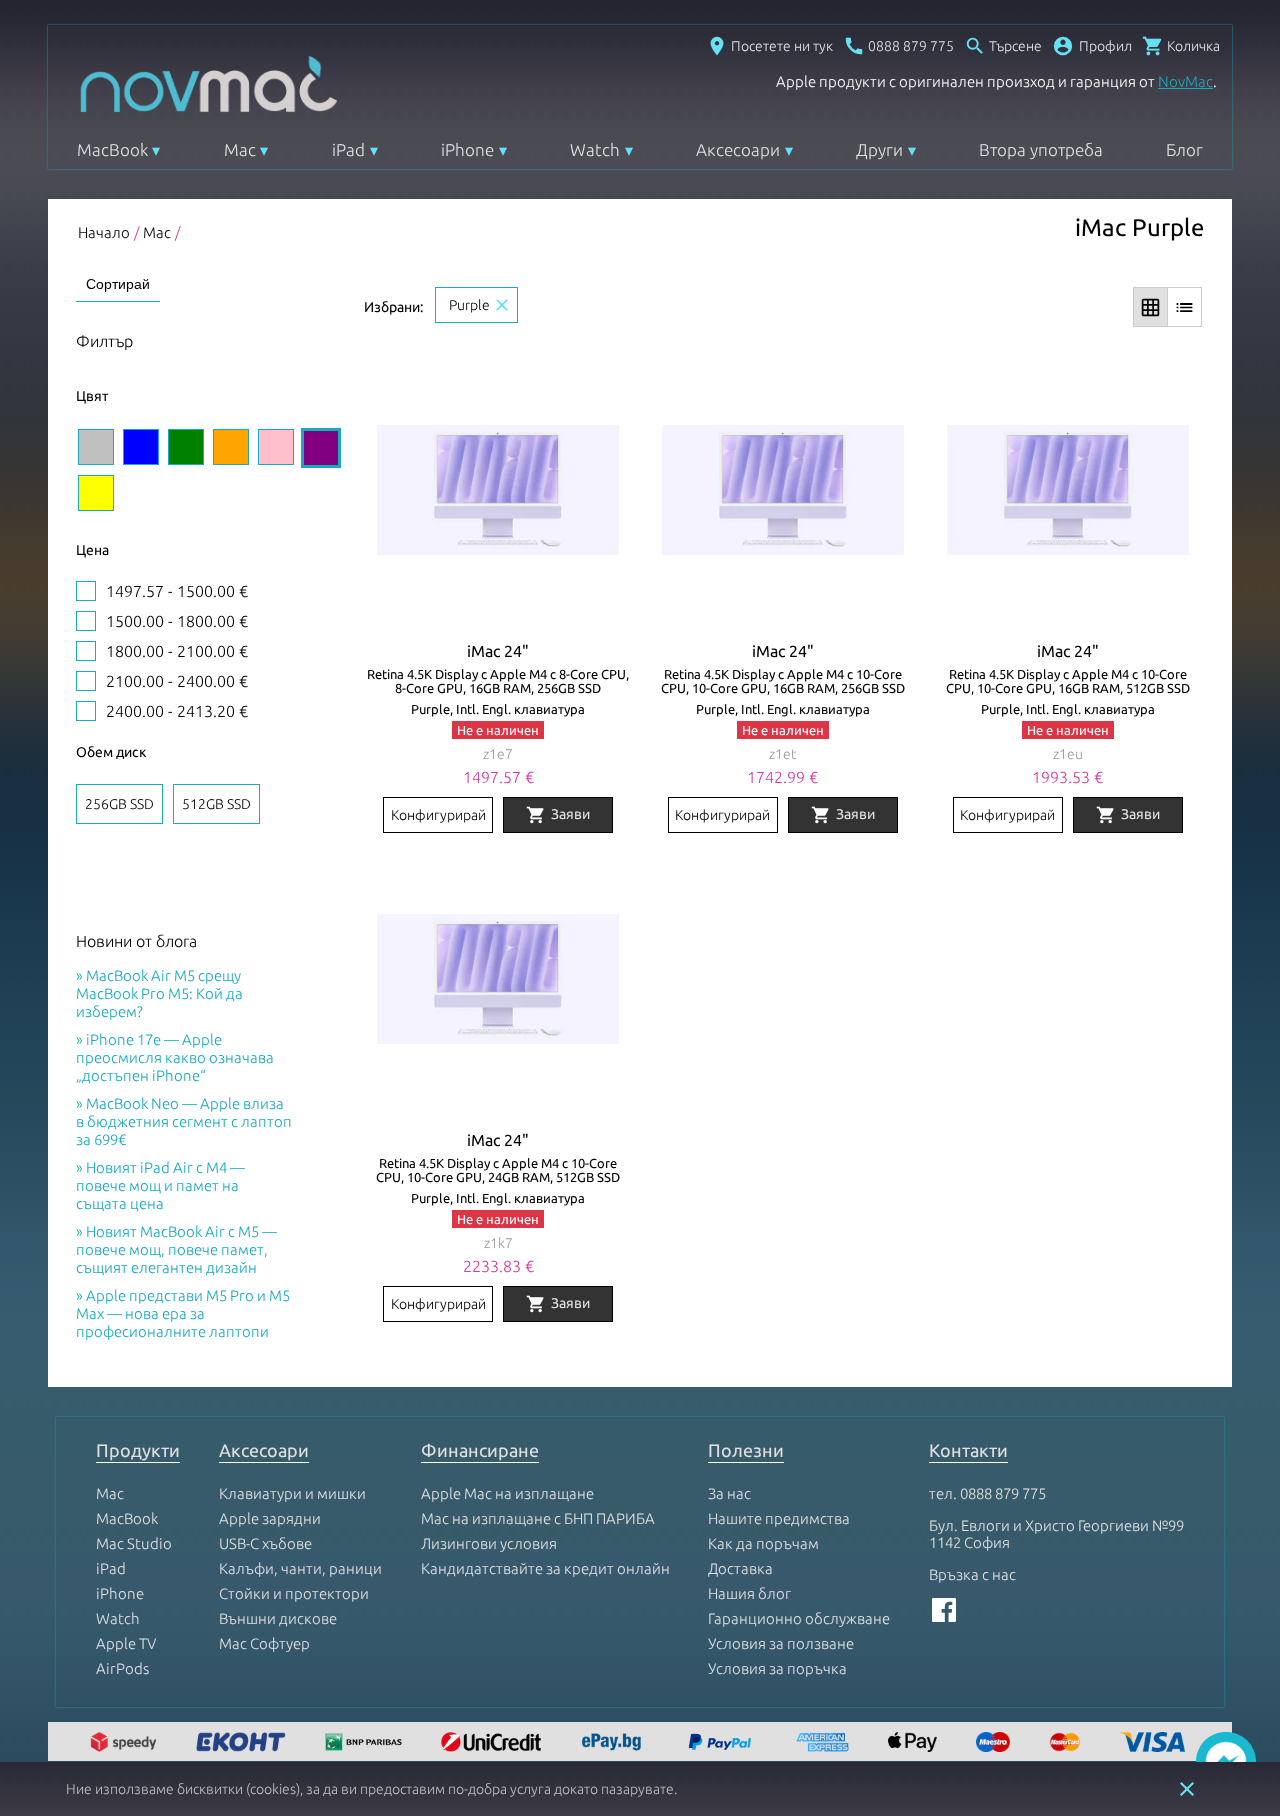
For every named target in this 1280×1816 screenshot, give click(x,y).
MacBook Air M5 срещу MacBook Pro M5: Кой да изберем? (159, 993)
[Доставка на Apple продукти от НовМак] (126, 1743)
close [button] (1187, 1789)
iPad (348, 149)
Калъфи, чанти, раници (300, 1568)
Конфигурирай (438, 815)
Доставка (740, 1568)
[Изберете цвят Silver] (96, 447)
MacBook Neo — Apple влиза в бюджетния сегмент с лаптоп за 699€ (184, 1121)
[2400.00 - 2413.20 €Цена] (86, 711)
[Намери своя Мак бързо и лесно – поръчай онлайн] (614, 1743)
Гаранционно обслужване (799, 1618)
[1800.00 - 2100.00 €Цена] (86, 651)
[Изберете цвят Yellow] (96, 493)
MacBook (112, 149)
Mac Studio (134, 1543)
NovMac (1185, 81)
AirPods (122, 1668)
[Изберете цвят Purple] (321, 448)
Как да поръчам (763, 1543)
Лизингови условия (489, 1543)
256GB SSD (119, 804)
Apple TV (126, 1643)
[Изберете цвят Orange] (231, 447)
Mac (240, 149)
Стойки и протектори (294, 1593)
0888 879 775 (1003, 1493)
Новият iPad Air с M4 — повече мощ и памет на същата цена (160, 1185)
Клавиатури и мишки (292, 1493)
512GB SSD (216, 804)
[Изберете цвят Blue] (141, 447)
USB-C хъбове (265, 1543)
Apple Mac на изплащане (507, 1493)
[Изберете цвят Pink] (276, 447)
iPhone (467, 149)
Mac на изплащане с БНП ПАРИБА (538, 1518)
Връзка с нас (972, 1574)
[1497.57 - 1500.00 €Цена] (86, 591)
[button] (1092, 46)
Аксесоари (738, 149)
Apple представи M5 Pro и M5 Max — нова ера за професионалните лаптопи (183, 1313)
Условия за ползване (781, 1643)
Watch (595, 149)
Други (879, 149)
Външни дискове (278, 1618)
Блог (1184, 149)
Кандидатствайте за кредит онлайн (545, 1568)
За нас (729, 1493)
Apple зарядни (270, 1518)
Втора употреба (1041, 149)
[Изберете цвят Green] (186, 447)
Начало (104, 232)
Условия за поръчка (777, 1668)
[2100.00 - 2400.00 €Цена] (86, 681)
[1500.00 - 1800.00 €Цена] (86, 621)
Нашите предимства (779, 1518)
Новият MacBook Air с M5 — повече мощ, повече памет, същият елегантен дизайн (176, 1249)
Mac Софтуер (264, 1643)
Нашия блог (749, 1593)
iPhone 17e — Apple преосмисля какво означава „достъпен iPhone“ (175, 1057)
